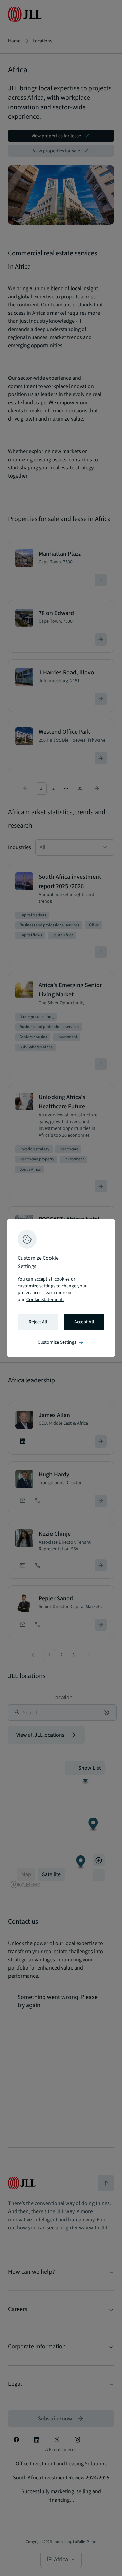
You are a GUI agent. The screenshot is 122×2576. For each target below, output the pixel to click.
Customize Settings (61, 1342)
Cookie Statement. (45, 1300)
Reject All (38, 1322)
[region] (61, 1288)
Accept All (84, 1322)
